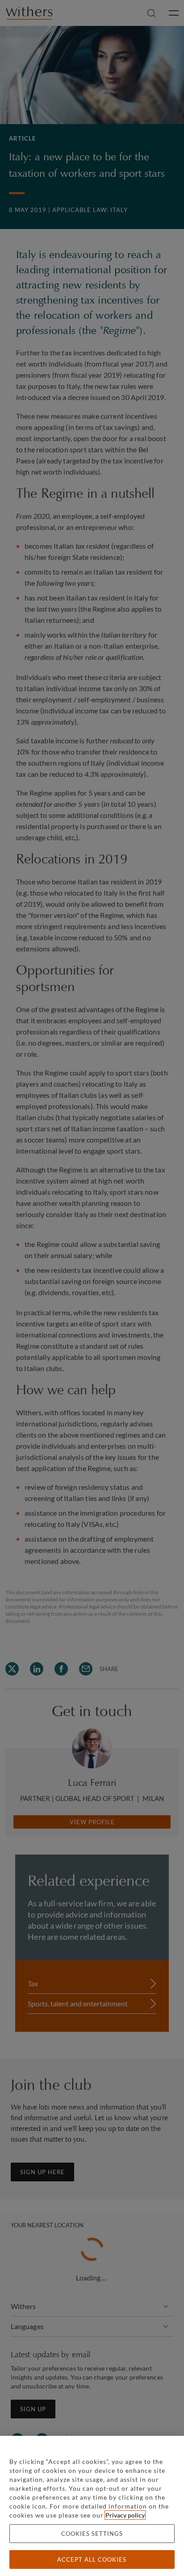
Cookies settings (92, 2534)
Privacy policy (125, 2515)
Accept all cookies (92, 2559)
